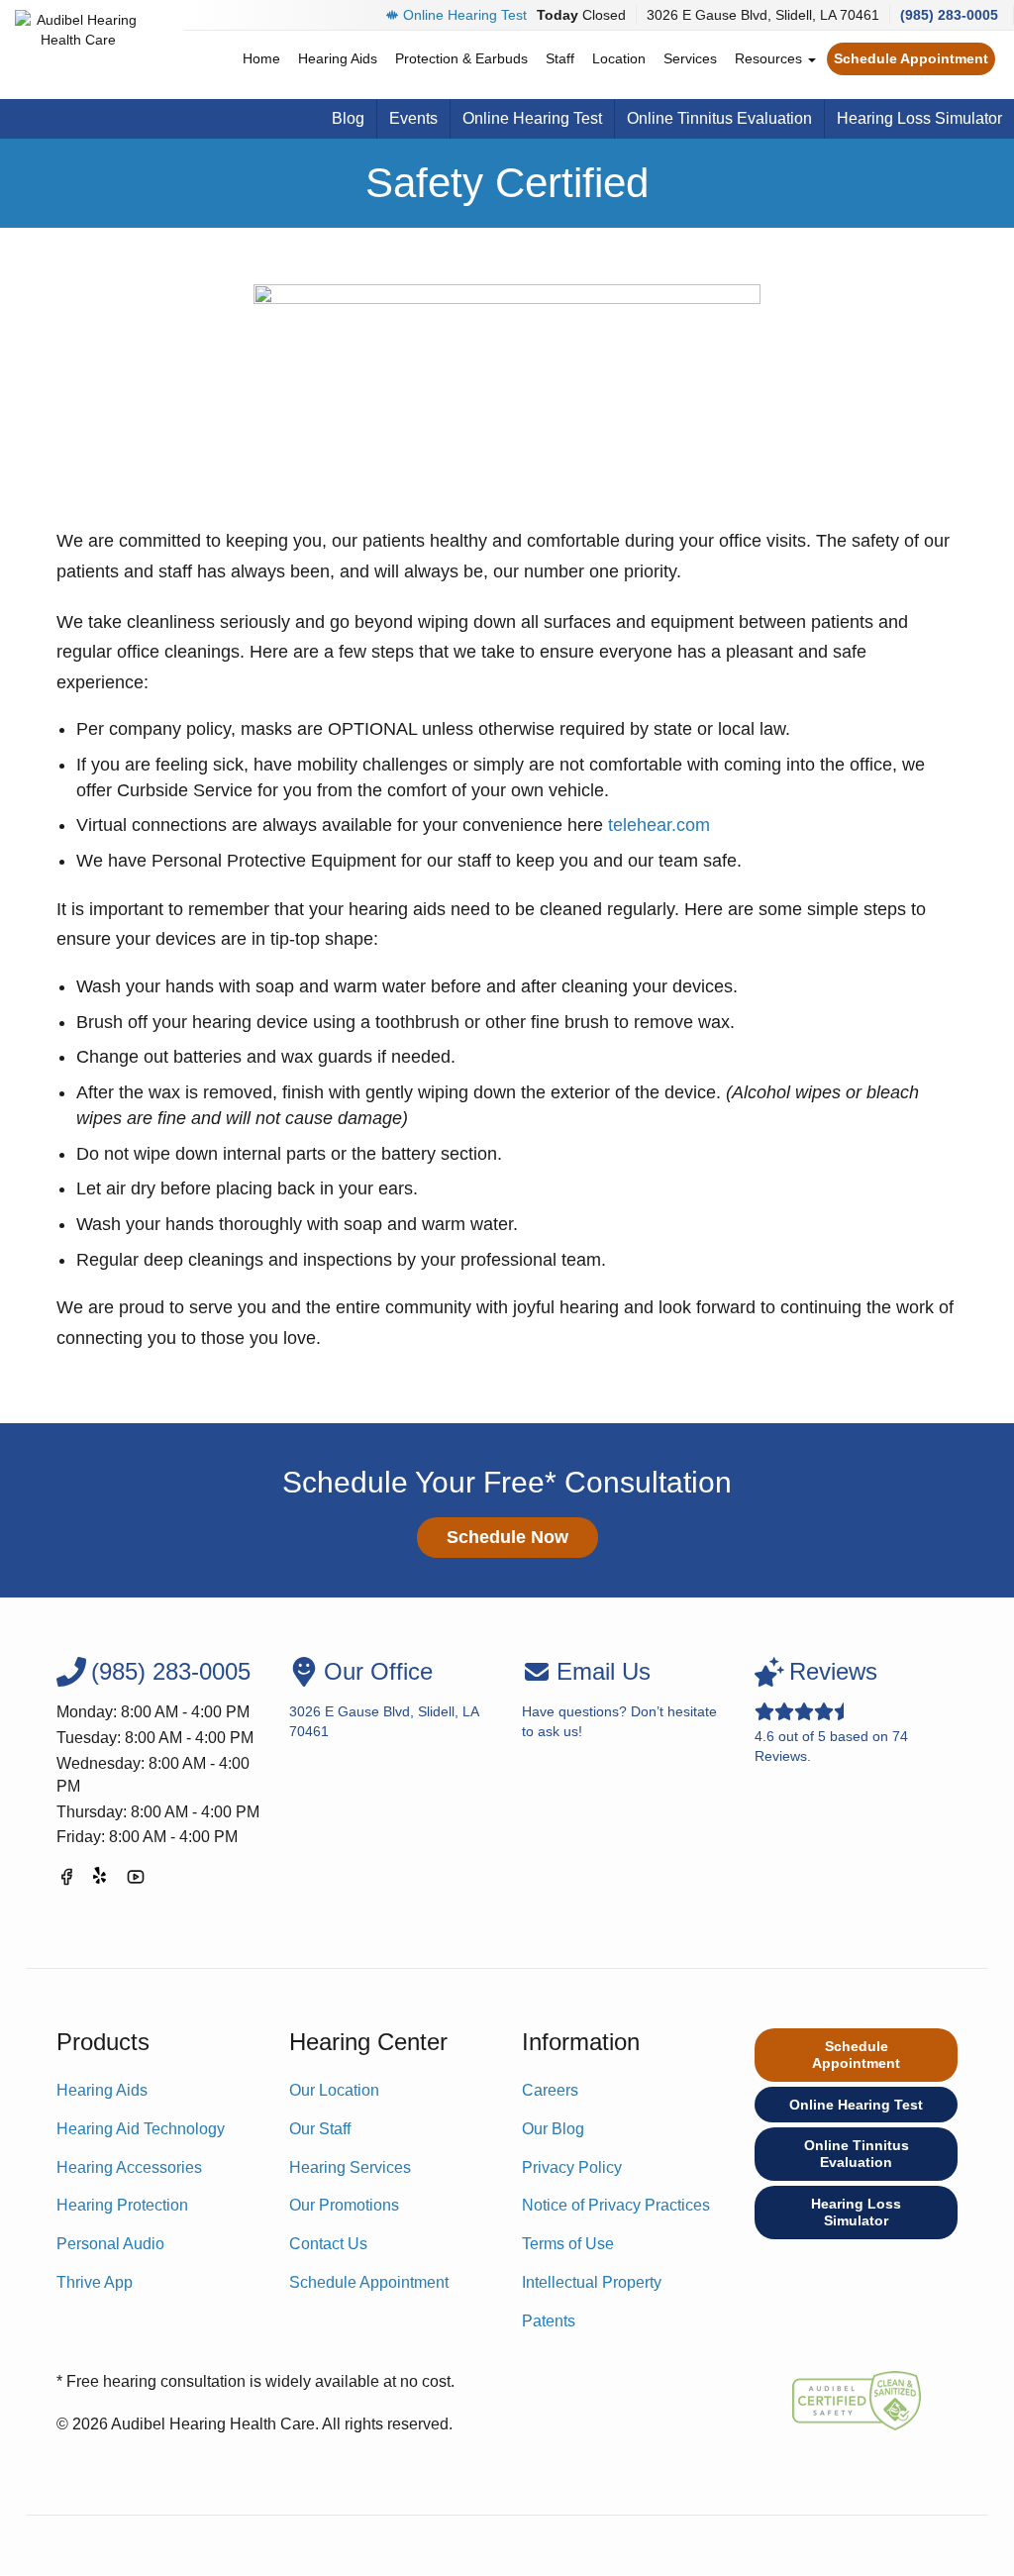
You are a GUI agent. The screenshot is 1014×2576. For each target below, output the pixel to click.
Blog (348, 118)
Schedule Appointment (911, 58)
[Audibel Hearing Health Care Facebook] (66, 1880)
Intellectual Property (592, 2282)
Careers (550, 2090)
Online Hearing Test (465, 15)
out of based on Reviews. (831, 1711)
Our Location (334, 2090)
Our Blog (553, 2129)
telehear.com (659, 825)
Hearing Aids (338, 58)
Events (413, 118)
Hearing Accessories (129, 2167)
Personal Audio (110, 2244)
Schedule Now (507, 1537)
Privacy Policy (572, 2167)
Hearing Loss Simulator (919, 118)
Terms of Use (568, 2244)
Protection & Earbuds (461, 58)
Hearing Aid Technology (141, 2129)
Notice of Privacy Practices (616, 2205)
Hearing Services (350, 2167)
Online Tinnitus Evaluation (719, 118)
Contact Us (328, 2244)
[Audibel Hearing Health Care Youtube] (136, 1880)
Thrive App (95, 2282)
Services (690, 58)
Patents (549, 2321)
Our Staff (320, 2129)
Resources (770, 58)
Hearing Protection (122, 2205)
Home (261, 58)
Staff (560, 58)
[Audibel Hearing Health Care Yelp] (101, 1880)
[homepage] (79, 50)
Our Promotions (344, 2205)
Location (619, 58)
